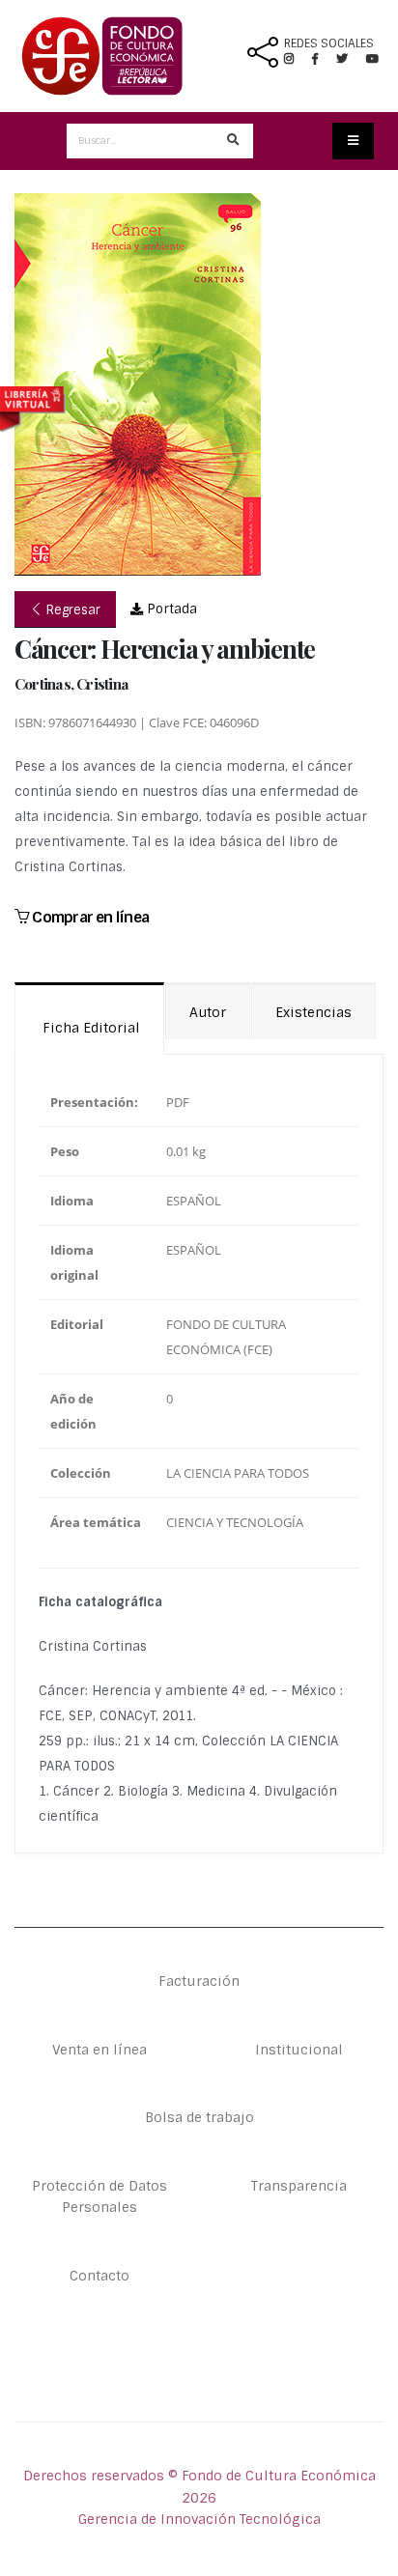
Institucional (299, 2050)
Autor (208, 1012)
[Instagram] (297, 59)
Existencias (313, 1012)
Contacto (99, 2276)
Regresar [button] (71, 610)
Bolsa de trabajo (199, 2117)
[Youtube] (372, 59)
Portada (170, 609)
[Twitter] (351, 59)
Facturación (199, 1981)
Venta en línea (99, 2050)
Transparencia (299, 2186)
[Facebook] (323, 59)
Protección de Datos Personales (99, 2196)
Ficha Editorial (89, 1028)
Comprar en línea (89, 917)
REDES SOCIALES (329, 43)
